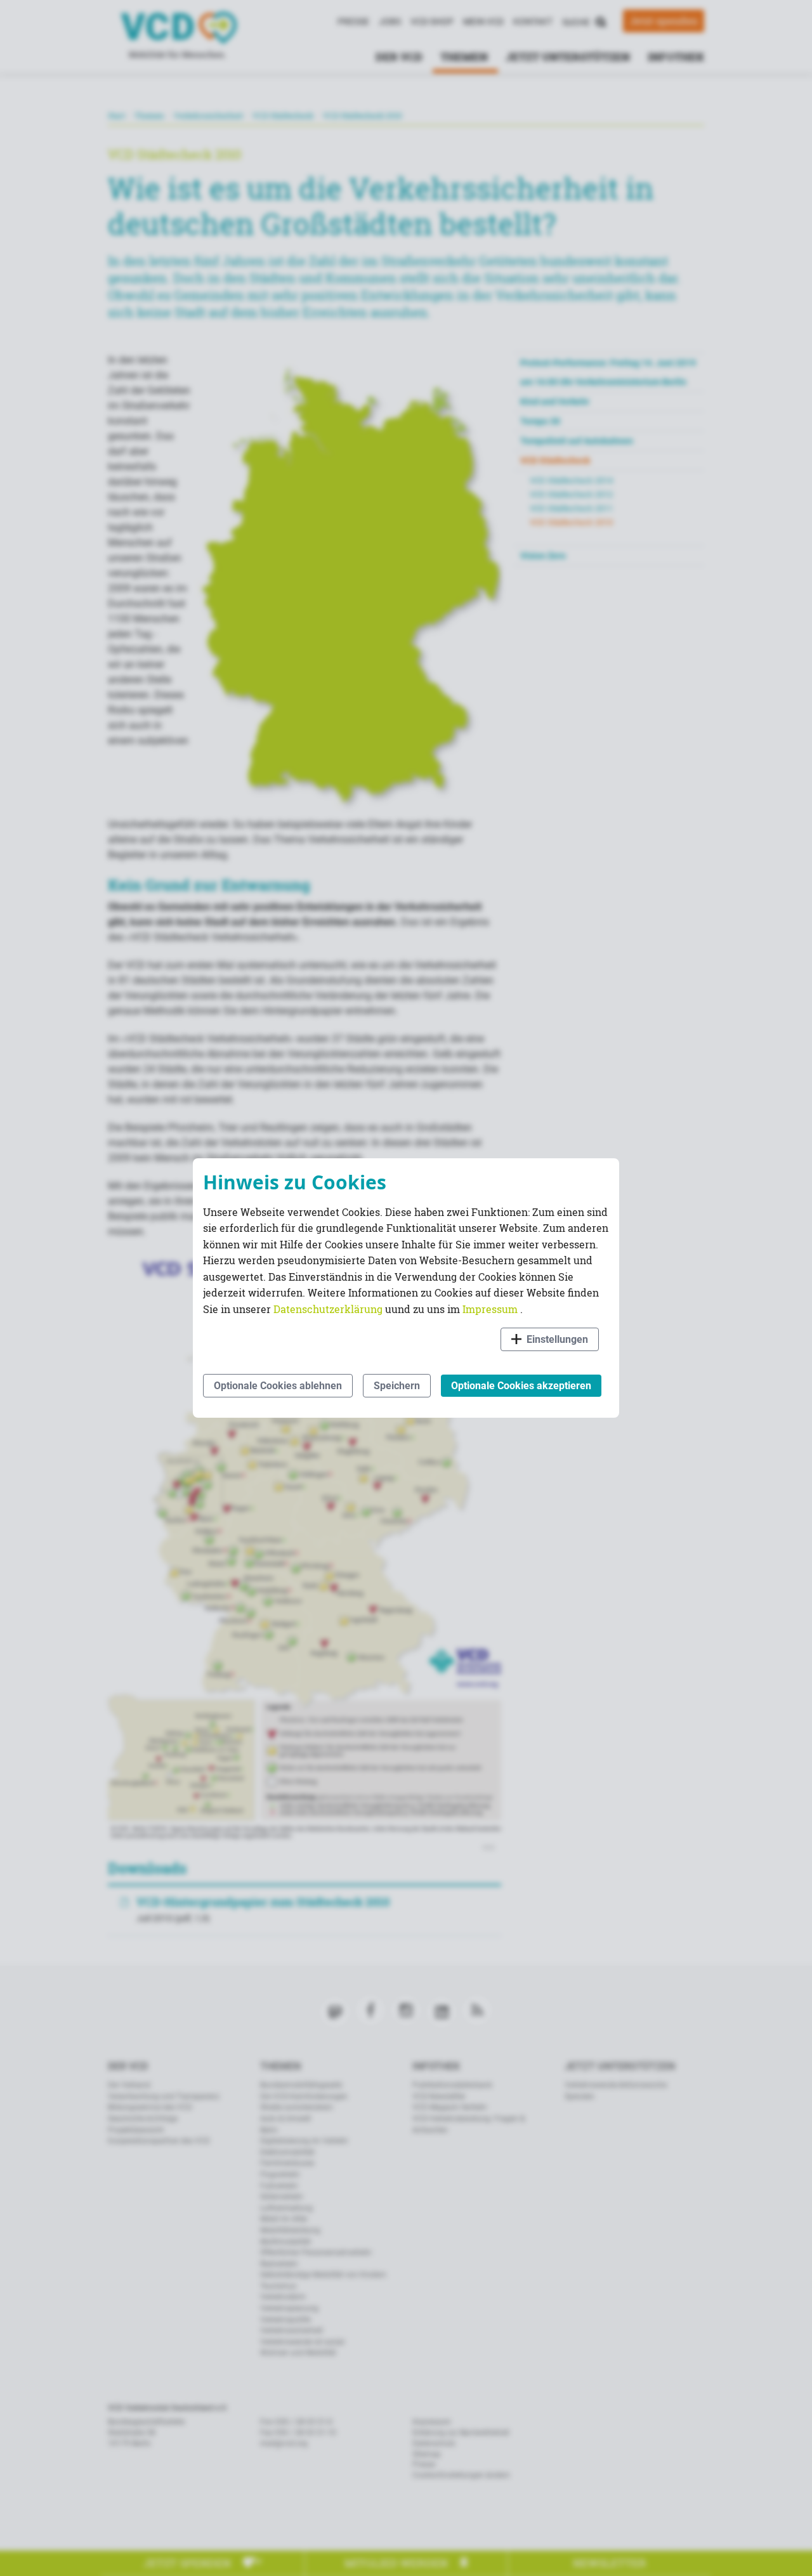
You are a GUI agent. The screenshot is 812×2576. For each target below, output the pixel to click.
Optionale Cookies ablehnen (278, 1386)
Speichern (397, 1386)
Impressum (491, 1309)
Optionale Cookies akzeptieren (521, 1386)
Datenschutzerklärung (329, 1309)
